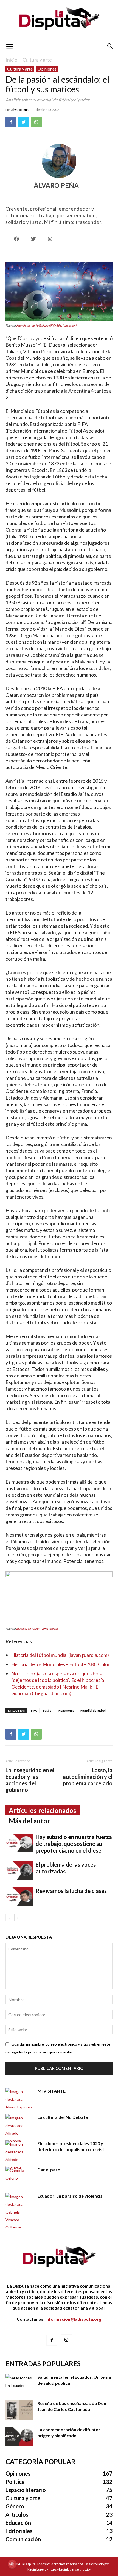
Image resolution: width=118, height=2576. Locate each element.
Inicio (11, 60)
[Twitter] (24, 122)
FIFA (34, 1711)
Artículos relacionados (43, 1810)
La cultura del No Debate (63, 2117)
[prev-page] (9, 1918)
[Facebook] (11, 122)
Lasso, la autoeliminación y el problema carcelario (88, 1777)
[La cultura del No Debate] (19, 2130)
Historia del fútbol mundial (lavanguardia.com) (60, 1655)
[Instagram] (66, 2340)
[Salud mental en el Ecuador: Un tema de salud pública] (19, 2384)
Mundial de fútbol (93, 1711)
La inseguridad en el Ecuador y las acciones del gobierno (30, 1780)
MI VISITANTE (51, 2091)
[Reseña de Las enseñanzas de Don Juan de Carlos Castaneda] (19, 2410)
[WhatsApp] (36, 122)
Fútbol (48, 1711)
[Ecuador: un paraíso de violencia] (19, 2212)
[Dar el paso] (19, 2176)
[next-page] (18, 1918)
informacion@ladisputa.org (73, 2319)
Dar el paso (49, 2170)
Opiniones (47, 69)
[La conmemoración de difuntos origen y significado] (19, 2436)
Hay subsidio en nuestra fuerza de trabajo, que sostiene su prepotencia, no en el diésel (74, 1844)
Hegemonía (66, 1711)
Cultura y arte (37, 60)
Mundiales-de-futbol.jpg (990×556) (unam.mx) (46, 325)
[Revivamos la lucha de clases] (19, 1897)
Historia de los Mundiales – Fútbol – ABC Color (61, 1664)
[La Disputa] (59, 20)
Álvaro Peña (20, 110)
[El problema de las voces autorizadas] (19, 1871)
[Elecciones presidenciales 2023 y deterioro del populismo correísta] (19, 2156)
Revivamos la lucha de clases (71, 1891)
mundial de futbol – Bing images (37, 1628)
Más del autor (29, 1821)
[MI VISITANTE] (19, 2099)
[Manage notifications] (12, 2564)
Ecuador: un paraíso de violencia (70, 2196)
